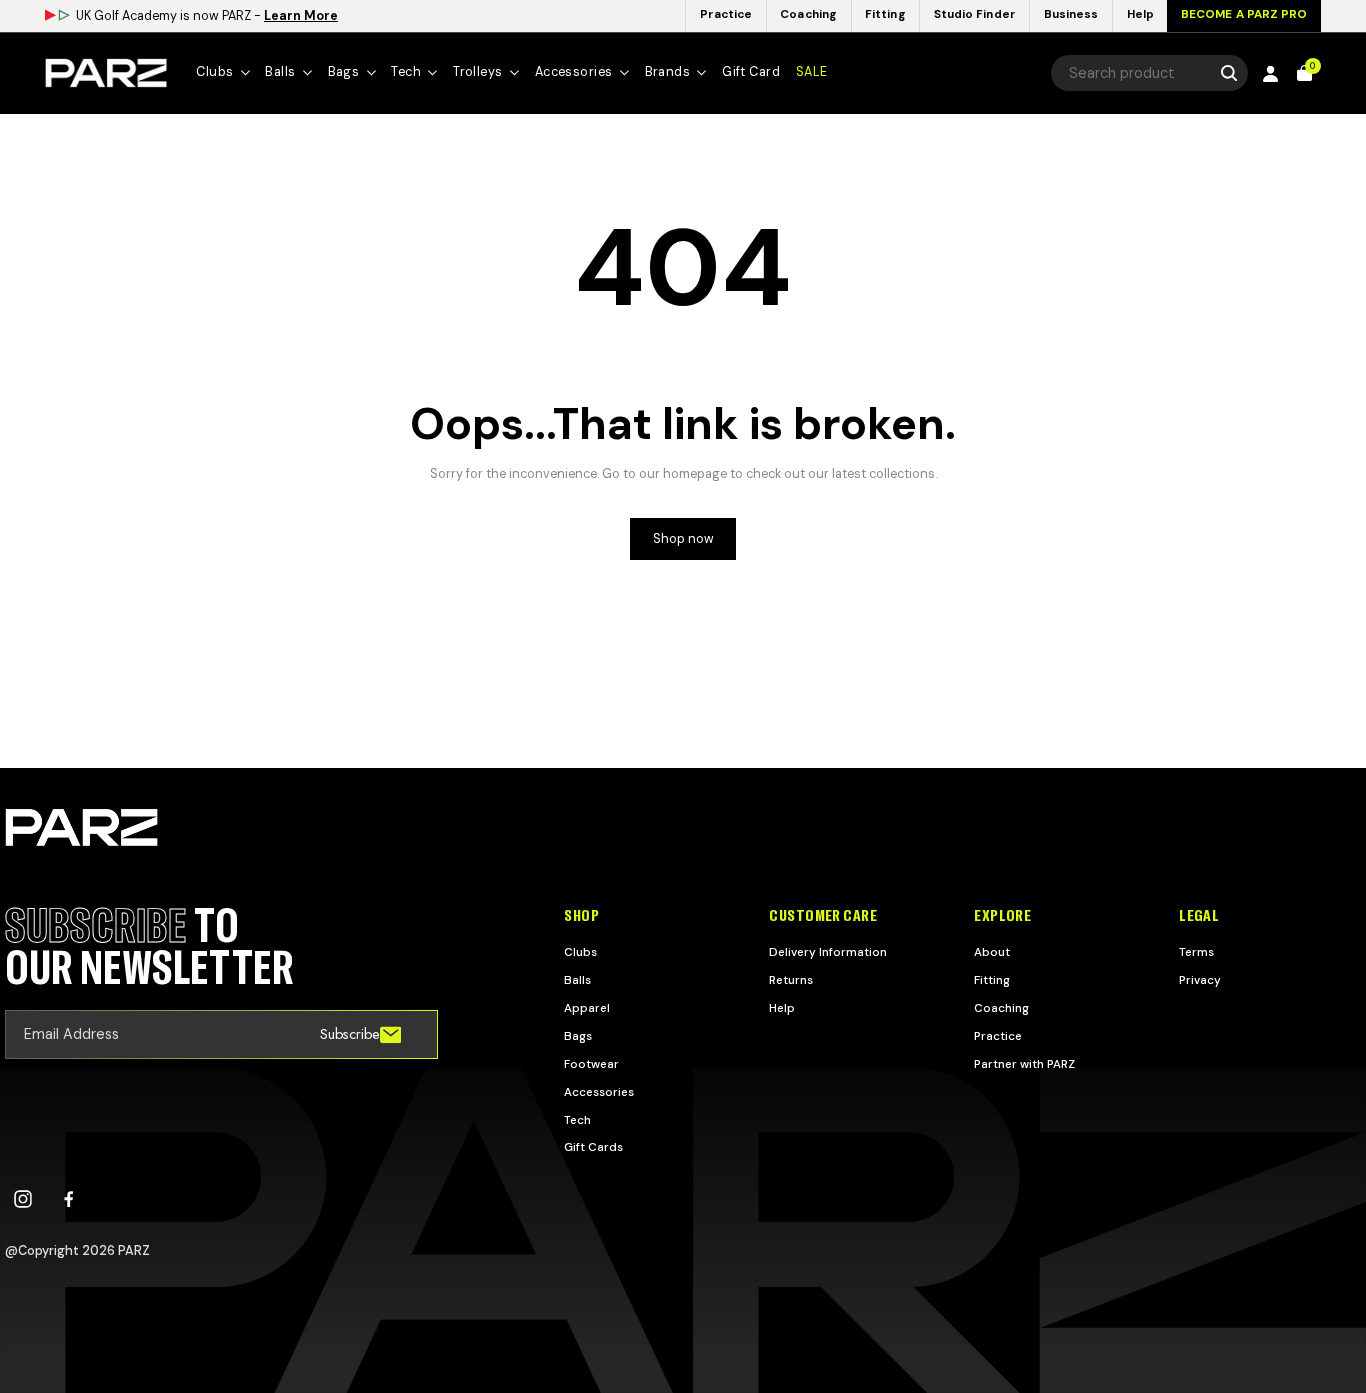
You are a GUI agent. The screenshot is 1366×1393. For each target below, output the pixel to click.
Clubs (580, 952)
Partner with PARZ (1024, 1064)
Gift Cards (593, 1147)
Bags (578, 1036)
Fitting (992, 980)
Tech (577, 1120)
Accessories (599, 1092)
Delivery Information (828, 952)
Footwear (591, 1064)
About (992, 952)
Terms (1196, 952)
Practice (998, 1036)
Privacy (1200, 980)
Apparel (587, 1008)
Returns (791, 980)
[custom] (23, 1199)
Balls (577, 980)
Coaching (1001, 1008)
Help (782, 1008)
